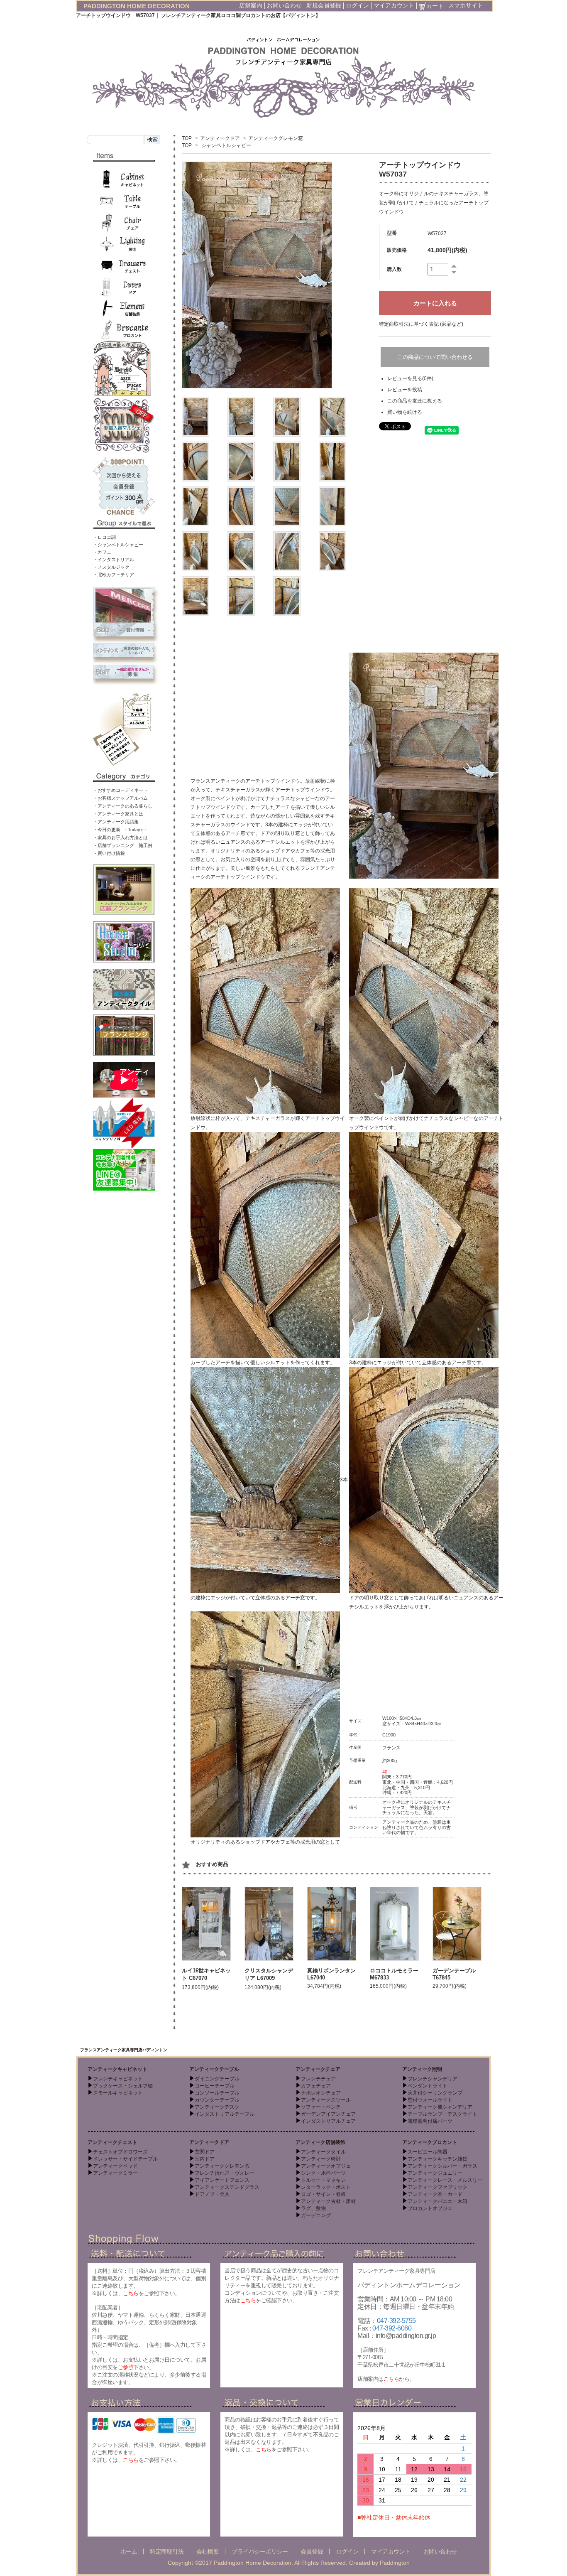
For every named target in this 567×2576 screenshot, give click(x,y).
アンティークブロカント (430, 2142)
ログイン (357, 5)
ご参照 (126, 2367)
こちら (131, 2293)
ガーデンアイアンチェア (328, 2114)
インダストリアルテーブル (225, 2114)
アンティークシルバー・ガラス (442, 2166)
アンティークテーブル (214, 2069)
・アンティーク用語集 (116, 822)
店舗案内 (251, 5)
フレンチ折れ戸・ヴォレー (225, 2173)
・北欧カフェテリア (114, 575)
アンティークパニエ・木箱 (437, 2201)
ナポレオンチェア (321, 2093)
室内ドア (205, 2159)
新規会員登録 (324, 5)
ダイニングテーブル (217, 2079)
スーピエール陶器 (428, 2152)
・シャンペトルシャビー (118, 545)
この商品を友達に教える (415, 401)
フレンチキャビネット (118, 2079)
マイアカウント (394, 5)
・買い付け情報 (109, 853)
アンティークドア (220, 138)
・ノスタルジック (111, 567)
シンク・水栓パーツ (323, 2173)
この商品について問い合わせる (435, 357)
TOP (187, 138)
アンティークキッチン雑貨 (437, 2159)
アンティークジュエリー (435, 2173)
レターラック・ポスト (326, 2187)
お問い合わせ (284, 5)
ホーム (129, 2551)
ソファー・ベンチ (321, 2107)
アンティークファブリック (437, 2187)
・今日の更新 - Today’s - (120, 830)
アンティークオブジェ (326, 2166)
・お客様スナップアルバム (120, 798)
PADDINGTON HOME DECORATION (137, 6)
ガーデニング (316, 2215)
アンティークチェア (318, 2069)
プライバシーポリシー (260, 2551)
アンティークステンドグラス (227, 2187)
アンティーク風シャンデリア (440, 2107)
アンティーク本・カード (435, 2194)
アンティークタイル (323, 2152)
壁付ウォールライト (430, 2100)
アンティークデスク (217, 2107)
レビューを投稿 (405, 390)
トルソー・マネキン (323, 2180)
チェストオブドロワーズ (120, 2152)
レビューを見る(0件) (410, 378)
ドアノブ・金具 (212, 2194)
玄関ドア (205, 2152)
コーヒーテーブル (215, 2086)
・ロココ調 (104, 537)
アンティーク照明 (422, 2069)
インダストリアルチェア (328, 2121)
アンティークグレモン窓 (276, 138)
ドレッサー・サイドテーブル (125, 2159)
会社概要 (208, 2551)
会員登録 (312, 2551)
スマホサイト (466, 5)
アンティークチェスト (112, 2142)
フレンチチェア (318, 2079)
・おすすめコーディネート (120, 790)
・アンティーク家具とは (118, 814)
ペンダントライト (428, 2086)
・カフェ (102, 552)
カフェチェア (316, 2086)
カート (435, 6)
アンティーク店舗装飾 (320, 2142)
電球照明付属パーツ (430, 2121)
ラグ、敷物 (313, 2208)
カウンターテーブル (217, 2100)
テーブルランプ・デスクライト (442, 2114)
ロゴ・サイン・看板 (323, 2194)
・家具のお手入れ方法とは (120, 837)
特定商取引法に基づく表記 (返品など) (421, 324)
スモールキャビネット (118, 2093)
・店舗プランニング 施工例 (123, 845)
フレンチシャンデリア (433, 2079)
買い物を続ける (405, 412)
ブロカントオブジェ (430, 2208)
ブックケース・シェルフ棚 (123, 2086)
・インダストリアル (114, 560)
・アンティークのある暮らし (123, 806)
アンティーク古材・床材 (328, 2201)
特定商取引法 (167, 2551)
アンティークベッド (115, 2166)
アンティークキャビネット (117, 2069)
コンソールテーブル (217, 2093)
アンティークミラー (115, 2173)
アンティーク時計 (321, 2159)
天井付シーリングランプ (435, 2093)
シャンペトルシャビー (226, 145)
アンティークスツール (326, 2100)
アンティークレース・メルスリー (445, 2180)
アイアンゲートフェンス (222, 2180)
